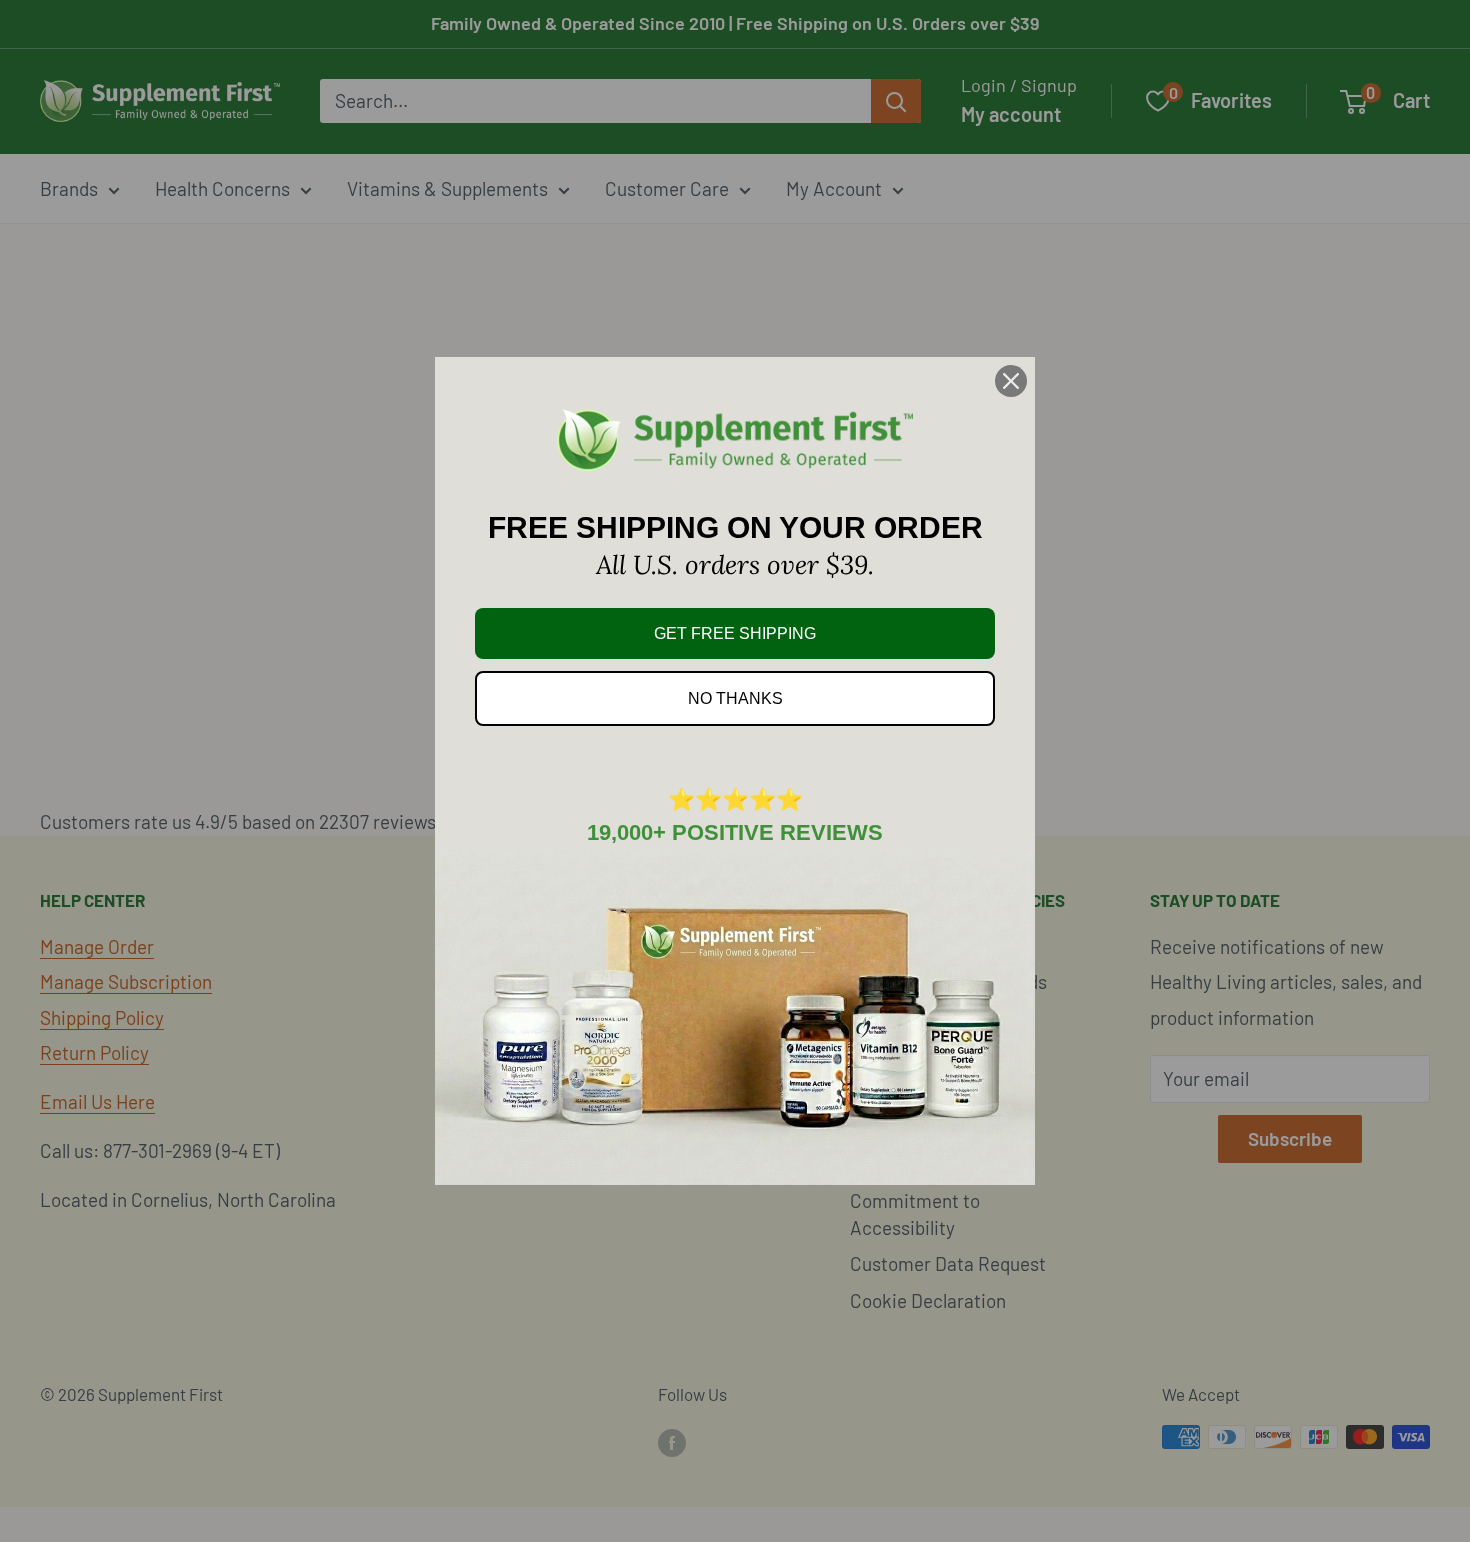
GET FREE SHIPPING (735, 633)
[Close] (1011, 381)
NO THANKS (735, 698)
